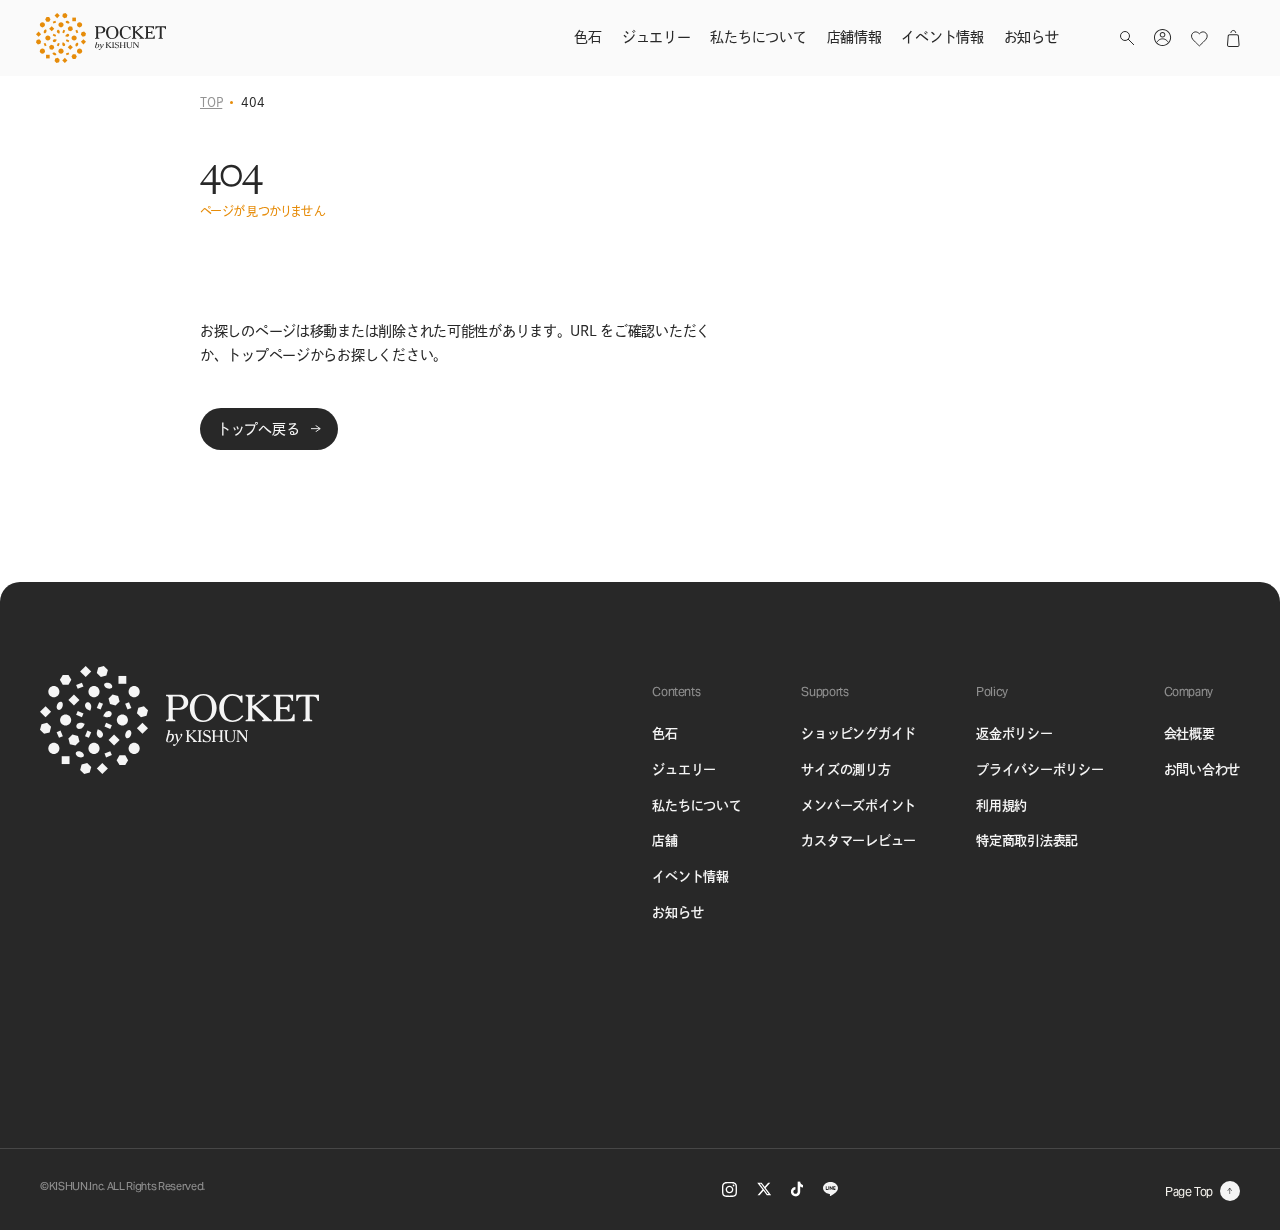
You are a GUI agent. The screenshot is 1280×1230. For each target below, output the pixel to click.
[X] (764, 1189)
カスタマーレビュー (858, 840)
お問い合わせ (1202, 769)
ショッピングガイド (858, 733)
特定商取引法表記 (1027, 840)
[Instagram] (729, 1189)
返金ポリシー (1014, 733)
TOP (211, 102)
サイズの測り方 (845, 769)
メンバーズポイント (858, 805)
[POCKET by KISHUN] (101, 38)
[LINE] (830, 1189)
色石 (664, 733)
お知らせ (677, 912)
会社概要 (1189, 733)
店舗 (664, 840)
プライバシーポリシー (1039, 769)
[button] (1127, 38)
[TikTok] (797, 1189)
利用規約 (1001, 805)
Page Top (1189, 1191)
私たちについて (696, 805)
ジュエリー (684, 769)
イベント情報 (690, 876)
